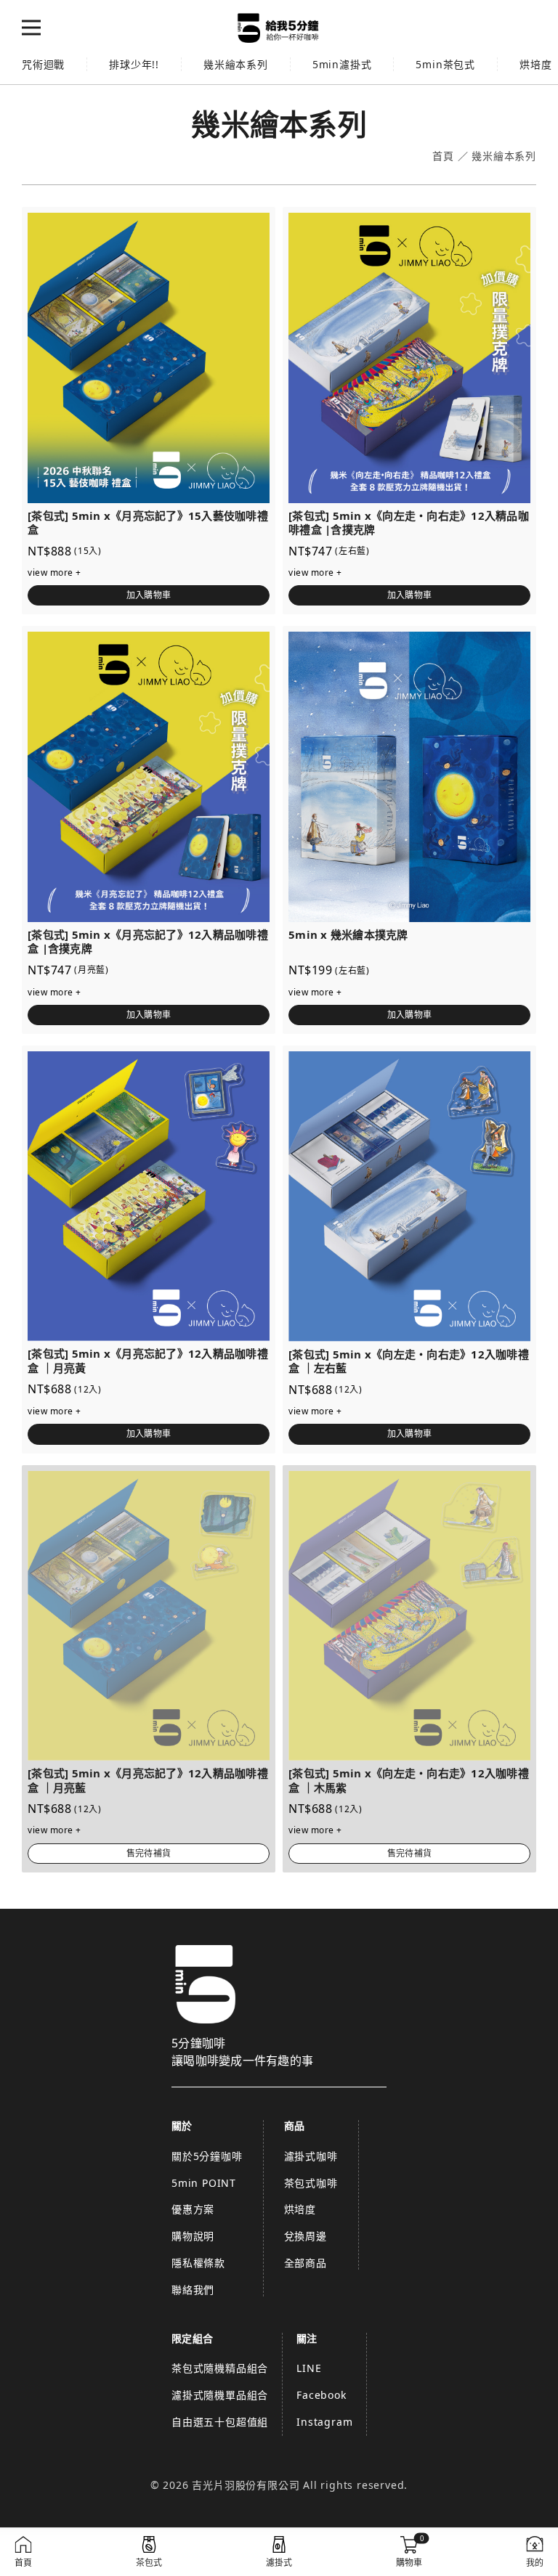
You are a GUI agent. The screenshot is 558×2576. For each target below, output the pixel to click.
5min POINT (204, 2183)
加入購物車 (149, 595)
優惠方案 (193, 2209)
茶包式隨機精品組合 (220, 2368)
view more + (54, 572)
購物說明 (193, 2236)
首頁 (443, 156)
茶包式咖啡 (311, 2183)
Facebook (321, 2395)
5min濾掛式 (342, 64)
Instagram (324, 2422)
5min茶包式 (445, 64)
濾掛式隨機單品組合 (220, 2395)
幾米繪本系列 (236, 64)
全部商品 (306, 2263)
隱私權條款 (198, 2263)
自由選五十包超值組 (220, 2422)
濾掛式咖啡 (311, 2156)
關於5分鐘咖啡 (207, 2156)
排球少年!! (134, 64)
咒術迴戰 (43, 64)
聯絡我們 (193, 2290)
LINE (309, 2368)
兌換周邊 (306, 2236)
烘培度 (300, 2209)
